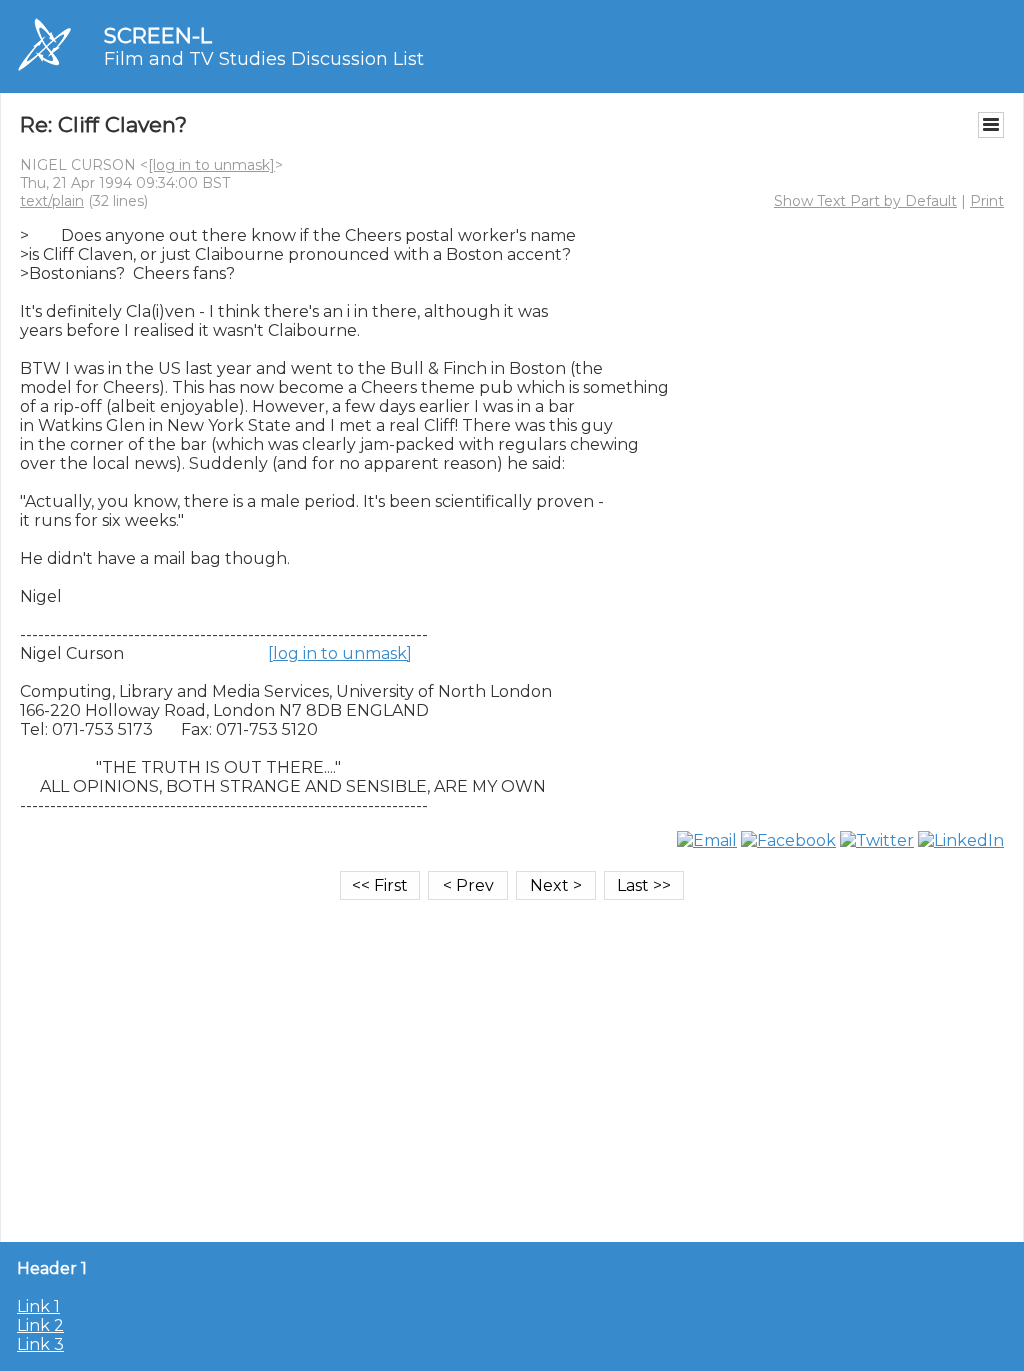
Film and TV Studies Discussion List (264, 59)
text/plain (52, 201)
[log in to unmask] (211, 165)
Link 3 (40, 1344)
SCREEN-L (158, 35)
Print (987, 201)
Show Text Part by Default (865, 201)
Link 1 (38, 1306)
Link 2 (40, 1325)
